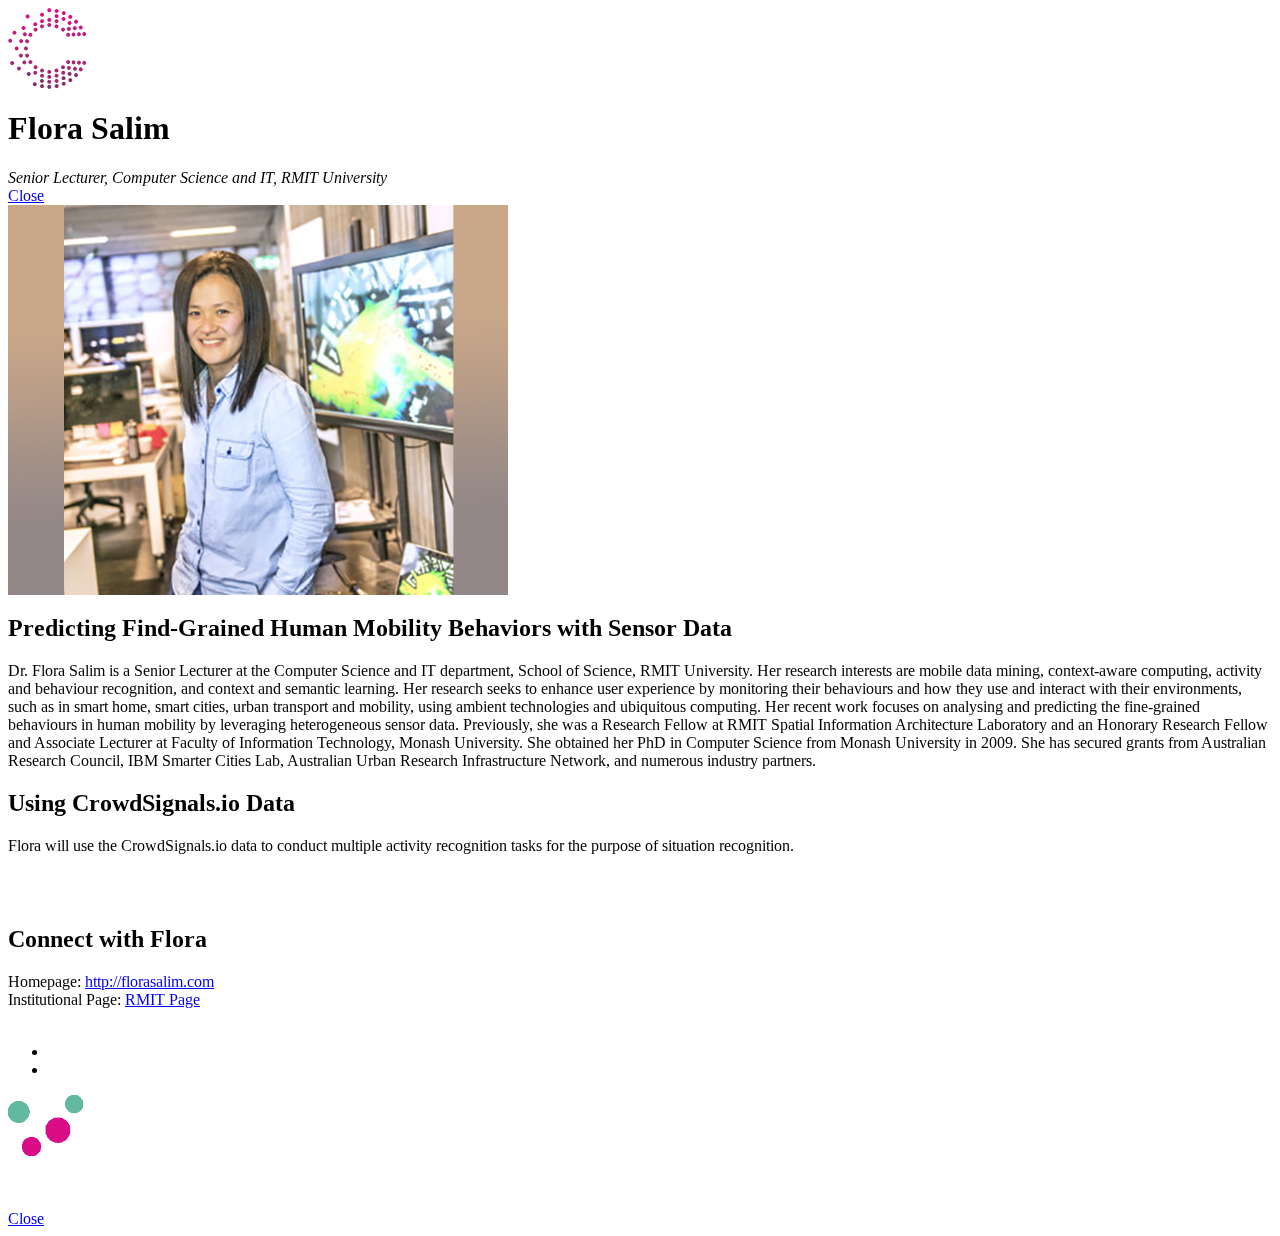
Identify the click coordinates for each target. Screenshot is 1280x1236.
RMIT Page (162, 999)
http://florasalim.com (149, 981)
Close (26, 195)
